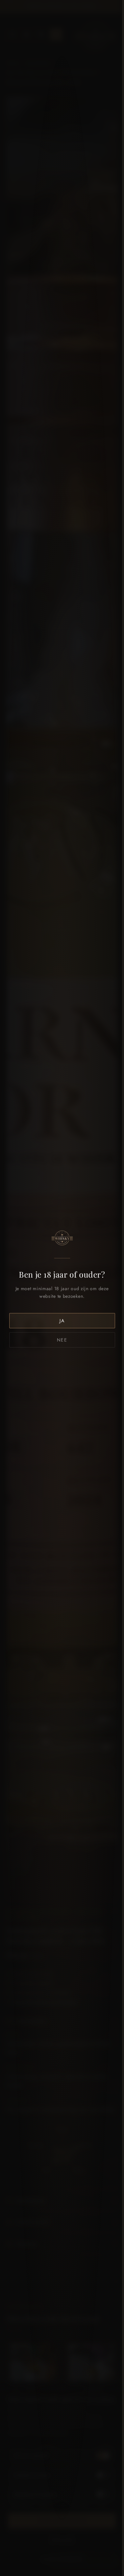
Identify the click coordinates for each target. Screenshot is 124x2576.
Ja (62, 1321)
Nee (62, 1340)
